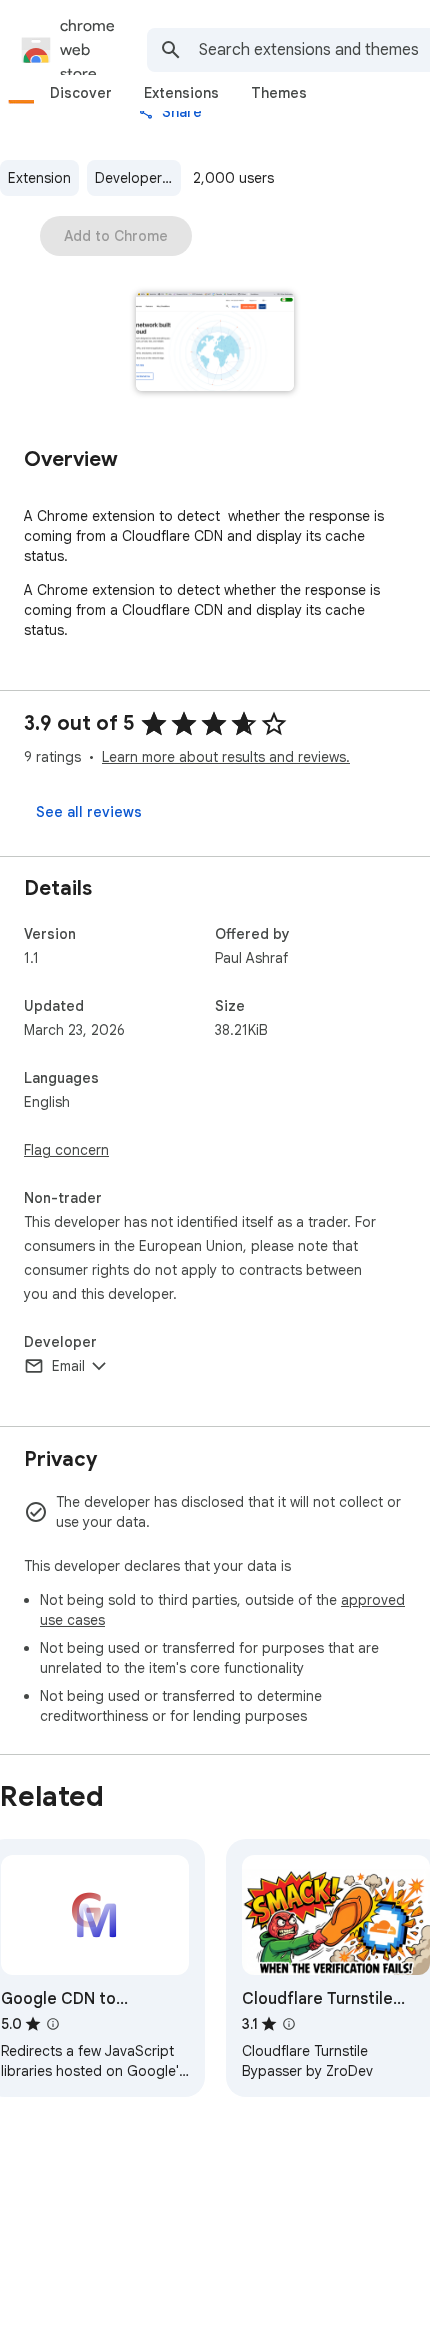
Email (68, 1366)
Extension (39, 178)
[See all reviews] (89, 812)
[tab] (81, 93)
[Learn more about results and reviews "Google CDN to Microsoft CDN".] (53, 2024)
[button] (215, 343)
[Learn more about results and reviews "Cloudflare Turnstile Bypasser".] (289, 2024)
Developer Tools (138, 178)
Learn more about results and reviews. (226, 757)
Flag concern (66, 1150)
